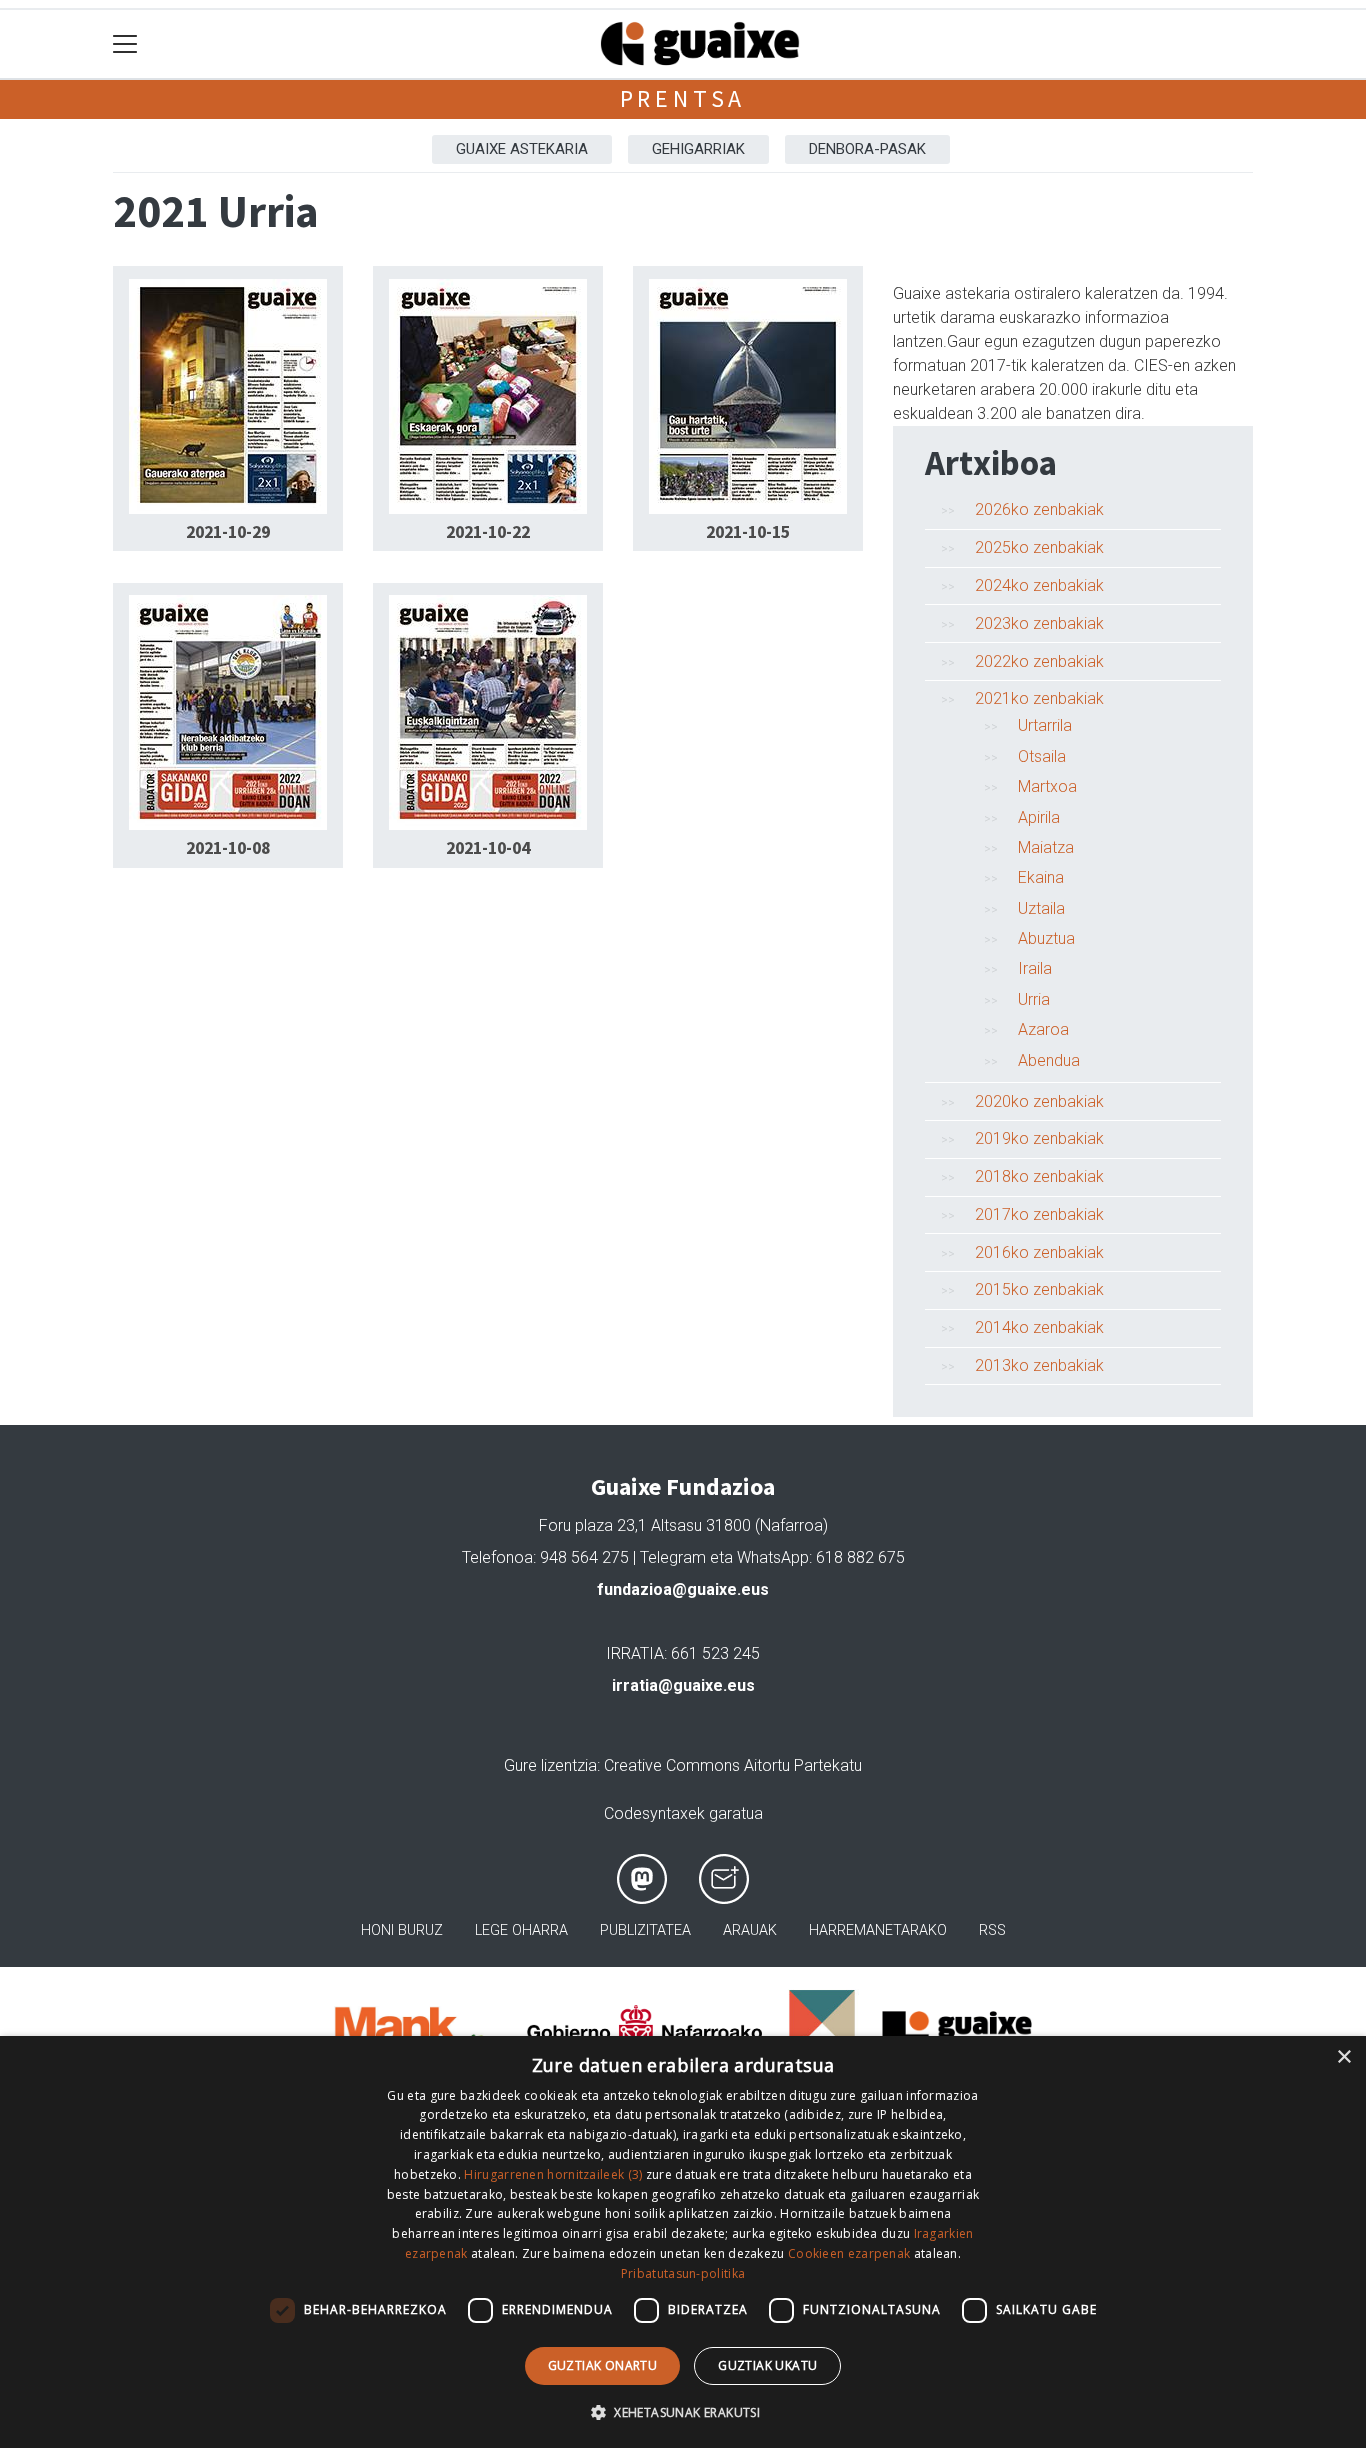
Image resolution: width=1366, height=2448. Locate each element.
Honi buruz (402, 1930)
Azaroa (1043, 1029)
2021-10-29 (228, 532)
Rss (992, 1930)
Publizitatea (645, 1930)
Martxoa (1047, 786)
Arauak (750, 1930)
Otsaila (1042, 756)
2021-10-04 (488, 848)
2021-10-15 (748, 532)
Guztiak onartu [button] (603, 2365)
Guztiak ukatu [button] (767, 2365)
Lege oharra (521, 1930)
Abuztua (1046, 938)
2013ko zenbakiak (1039, 1365)
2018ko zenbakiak (1039, 1176)
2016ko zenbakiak (1039, 1252)
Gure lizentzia (550, 1765)
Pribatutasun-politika (683, 2273)
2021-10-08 (228, 848)
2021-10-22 (488, 532)
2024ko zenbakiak (1039, 585)
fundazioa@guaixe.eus (683, 1589)
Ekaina (1041, 877)
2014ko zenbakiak (1039, 1327)
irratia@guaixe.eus (683, 1685)
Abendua (1049, 1060)
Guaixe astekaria (522, 149)
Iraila (1035, 968)
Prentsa (683, 98)
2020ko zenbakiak (1039, 1101)
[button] (683, 2412)
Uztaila (1041, 908)
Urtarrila (1045, 725)
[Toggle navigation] (125, 44)
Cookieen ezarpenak (849, 2253)
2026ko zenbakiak (1039, 509)
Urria (1034, 999)
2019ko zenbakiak (1039, 1138)
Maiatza (1046, 847)
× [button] (1343, 2057)
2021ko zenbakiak (1039, 698)
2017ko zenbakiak (1039, 1214)
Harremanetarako (878, 1930)
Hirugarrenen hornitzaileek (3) (553, 2174)
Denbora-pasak (867, 149)
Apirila (1039, 817)
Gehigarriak (698, 149)
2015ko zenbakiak (1039, 1289)
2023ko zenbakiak (1039, 623)
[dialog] (683, 2242)
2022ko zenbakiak (1039, 661)
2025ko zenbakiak (1039, 547)
